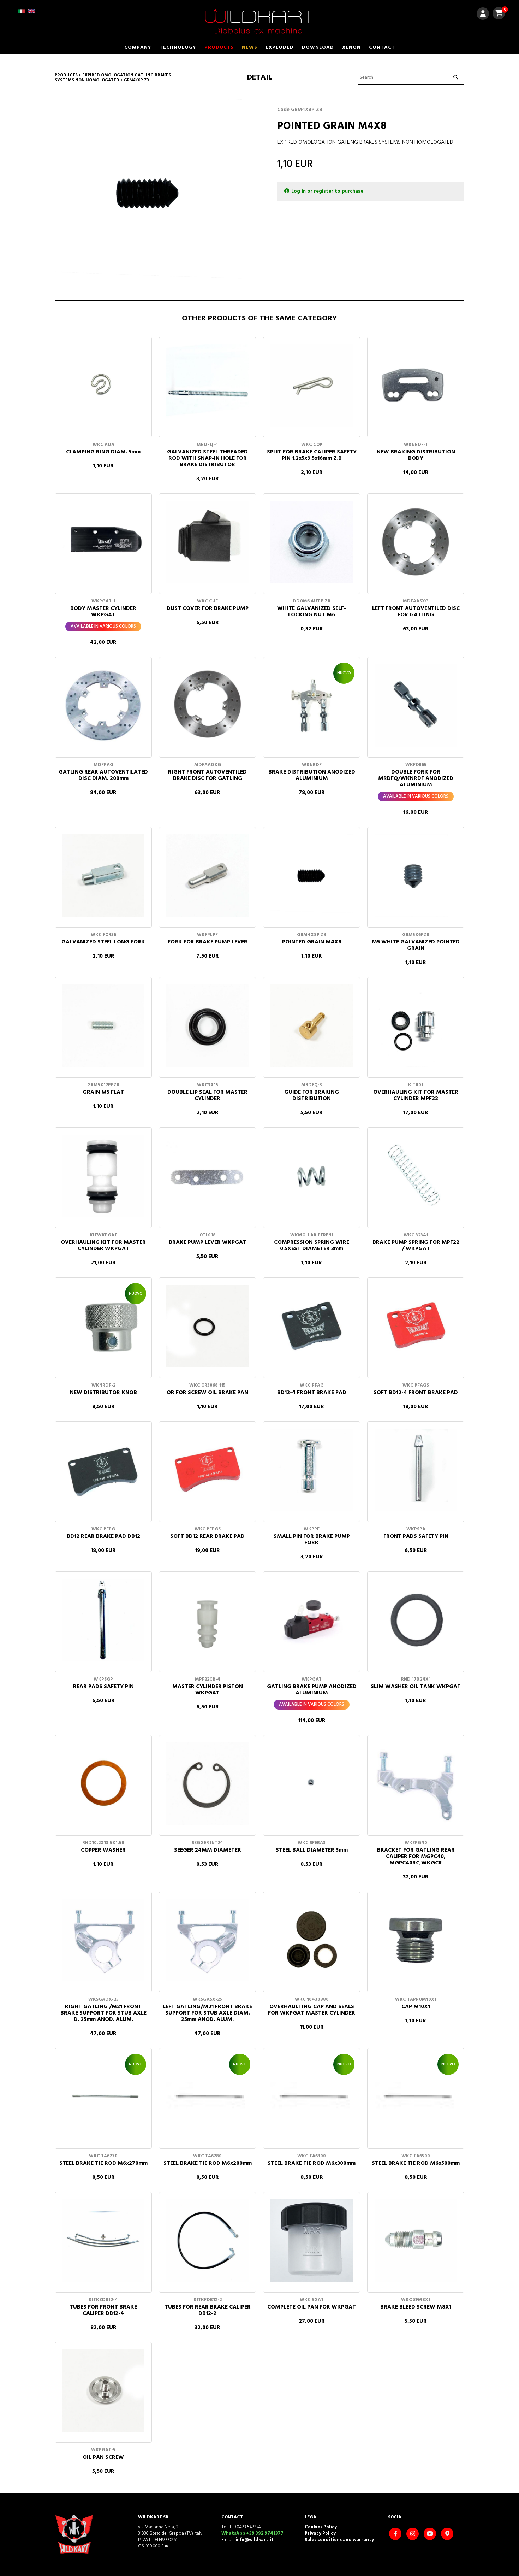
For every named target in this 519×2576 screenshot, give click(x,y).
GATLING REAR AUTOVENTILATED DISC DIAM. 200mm (103, 775)
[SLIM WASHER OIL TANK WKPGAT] (416, 1620)
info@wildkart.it (255, 2540)
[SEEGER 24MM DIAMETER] (207, 1784)
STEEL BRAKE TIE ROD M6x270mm (103, 2163)
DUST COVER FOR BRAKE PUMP (208, 608)
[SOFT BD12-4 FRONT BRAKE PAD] (416, 1326)
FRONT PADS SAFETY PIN (416, 1536)
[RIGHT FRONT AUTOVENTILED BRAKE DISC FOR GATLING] (207, 705)
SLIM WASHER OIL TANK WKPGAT (416, 1687)
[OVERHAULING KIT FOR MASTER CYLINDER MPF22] (416, 1026)
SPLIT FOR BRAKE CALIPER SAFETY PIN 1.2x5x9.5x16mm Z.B (312, 455)
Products (219, 48)
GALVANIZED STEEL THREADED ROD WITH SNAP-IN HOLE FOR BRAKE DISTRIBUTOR (207, 458)
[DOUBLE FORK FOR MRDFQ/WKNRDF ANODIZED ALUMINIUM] (416, 705)
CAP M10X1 (416, 2007)
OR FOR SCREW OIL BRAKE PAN (207, 1393)
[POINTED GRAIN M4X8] (312, 875)
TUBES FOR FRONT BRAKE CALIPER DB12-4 (103, 2310)
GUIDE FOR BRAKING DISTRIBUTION (312, 1095)
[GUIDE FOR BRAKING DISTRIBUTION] (312, 1026)
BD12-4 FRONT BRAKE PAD (312, 1393)
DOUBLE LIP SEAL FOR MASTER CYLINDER (207, 1095)
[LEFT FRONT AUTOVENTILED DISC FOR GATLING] (416, 542)
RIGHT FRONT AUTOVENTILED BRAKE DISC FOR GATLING (207, 775)
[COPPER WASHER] (103, 1784)
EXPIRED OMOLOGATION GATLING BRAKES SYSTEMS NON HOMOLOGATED (113, 78)
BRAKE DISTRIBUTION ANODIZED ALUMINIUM (312, 775)
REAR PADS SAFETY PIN (103, 1687)
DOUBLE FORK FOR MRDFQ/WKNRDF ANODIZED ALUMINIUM (416, 778)
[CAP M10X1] (416, 1940)
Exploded (280, 48)
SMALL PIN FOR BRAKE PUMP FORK (312, 1540)
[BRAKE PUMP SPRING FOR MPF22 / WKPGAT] (416, 1176)
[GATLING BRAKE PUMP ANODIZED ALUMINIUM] (312, 1620)
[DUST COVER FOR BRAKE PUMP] (207, 542)
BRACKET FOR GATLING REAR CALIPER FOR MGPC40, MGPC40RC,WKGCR (416, 1857)
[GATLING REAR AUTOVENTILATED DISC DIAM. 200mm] (103, 705)
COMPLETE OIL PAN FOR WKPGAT (312, 2307)
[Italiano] (21, 14)
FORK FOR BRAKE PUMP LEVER (208, 942)
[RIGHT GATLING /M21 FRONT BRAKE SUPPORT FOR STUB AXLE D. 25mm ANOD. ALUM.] (103, 1940)
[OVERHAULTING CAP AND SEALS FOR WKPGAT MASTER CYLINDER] (312, 1940)
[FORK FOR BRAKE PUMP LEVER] (207, 875)
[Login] (483, 15)
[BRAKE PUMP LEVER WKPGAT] (207, 1176)
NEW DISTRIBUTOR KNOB (103, 1393)
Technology (178, 48)
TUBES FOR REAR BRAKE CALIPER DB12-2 (208, 2310)
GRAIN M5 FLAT (103, 1092)
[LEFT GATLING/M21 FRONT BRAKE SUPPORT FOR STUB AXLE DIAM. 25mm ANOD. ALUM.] (207, 1940)
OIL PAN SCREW (103, 2457)
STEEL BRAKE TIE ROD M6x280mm (208, 2163)
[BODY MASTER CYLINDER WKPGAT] (103, 542)
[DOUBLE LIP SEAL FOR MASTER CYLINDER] (207, 1026)
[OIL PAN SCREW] (103, 2391)
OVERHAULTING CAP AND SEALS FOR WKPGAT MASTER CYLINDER (312, 2010)
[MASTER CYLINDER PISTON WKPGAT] (207, 1620)
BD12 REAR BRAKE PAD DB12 (103, 1536)
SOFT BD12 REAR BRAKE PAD (207, 1536)
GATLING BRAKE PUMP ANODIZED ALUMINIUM (312, 1690)
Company (138, 48)
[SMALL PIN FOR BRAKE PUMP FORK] (312, 1470)
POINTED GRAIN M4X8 (312, 942)
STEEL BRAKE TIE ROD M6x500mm (416, 2163)
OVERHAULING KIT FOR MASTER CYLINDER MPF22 (416, 1095)
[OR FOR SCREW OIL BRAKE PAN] (207, 1326)
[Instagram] (413, 2534)
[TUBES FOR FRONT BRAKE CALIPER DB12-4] (103, 2240)
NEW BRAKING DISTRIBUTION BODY (416, 455)
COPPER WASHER (103, 1850)
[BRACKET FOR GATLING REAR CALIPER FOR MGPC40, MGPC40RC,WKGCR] (416, 1784)
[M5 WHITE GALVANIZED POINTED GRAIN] (416, 875)
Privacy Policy (320, 2533)
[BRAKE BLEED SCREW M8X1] (416, 2240)
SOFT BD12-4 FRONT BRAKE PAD (416, 1393)
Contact (382, 48)
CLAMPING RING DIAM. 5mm (103, 452)
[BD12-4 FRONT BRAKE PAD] (312, 1326)
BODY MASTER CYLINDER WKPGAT (103, 612)
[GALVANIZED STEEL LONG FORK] (103, 875)
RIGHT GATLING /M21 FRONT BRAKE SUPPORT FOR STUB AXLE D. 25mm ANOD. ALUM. (103, 2013)
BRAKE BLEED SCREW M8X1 (416, 2307)
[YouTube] (431, 2534)
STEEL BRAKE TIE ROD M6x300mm (312, 2163)
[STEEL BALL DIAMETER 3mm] (312, 1784)
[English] (32, 14)
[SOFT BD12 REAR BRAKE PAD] (207, 1470)
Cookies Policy (321, 2527)
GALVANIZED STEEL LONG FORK (103, 942)
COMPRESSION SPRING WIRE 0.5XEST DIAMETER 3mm (312, 1246)
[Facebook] (396, 2534)
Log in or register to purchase (327, 191)
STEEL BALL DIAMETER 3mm (312, 1850)
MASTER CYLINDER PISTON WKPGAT (208, 1690)
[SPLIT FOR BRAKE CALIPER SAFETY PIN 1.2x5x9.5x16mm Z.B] (312, 385)
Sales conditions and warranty (339, 2540)
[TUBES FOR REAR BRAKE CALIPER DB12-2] (207, 2240)
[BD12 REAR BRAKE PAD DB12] (103, 1470)
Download (318, 48)
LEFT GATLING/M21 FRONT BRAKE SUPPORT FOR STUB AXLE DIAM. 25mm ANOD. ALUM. (207, 2013)
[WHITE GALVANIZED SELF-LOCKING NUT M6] (312, 542)
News (250, 48)
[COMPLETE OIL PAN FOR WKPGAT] (312, 2240)
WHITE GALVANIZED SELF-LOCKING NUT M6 (312, 612)
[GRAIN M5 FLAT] (103, 1026)
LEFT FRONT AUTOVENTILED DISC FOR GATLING (416, 612)
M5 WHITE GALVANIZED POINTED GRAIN (416, 945)
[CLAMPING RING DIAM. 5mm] (103, 385)
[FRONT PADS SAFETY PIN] (416, 1470)
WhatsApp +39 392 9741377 (252, 2533)
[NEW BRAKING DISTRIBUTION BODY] (416, 385)
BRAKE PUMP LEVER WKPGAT (208, 1242)
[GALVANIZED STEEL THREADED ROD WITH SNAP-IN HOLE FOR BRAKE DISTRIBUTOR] (207, 385)
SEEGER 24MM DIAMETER (208, 1850)
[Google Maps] (448, 2534)
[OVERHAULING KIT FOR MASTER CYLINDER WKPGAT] (103, 1176)
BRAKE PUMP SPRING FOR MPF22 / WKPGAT (416, 1246)
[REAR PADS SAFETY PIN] (103, 1620)
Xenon (351, 48)
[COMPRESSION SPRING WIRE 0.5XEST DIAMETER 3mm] (312, 1176)
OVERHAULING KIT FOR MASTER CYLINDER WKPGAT (103, 1246)
